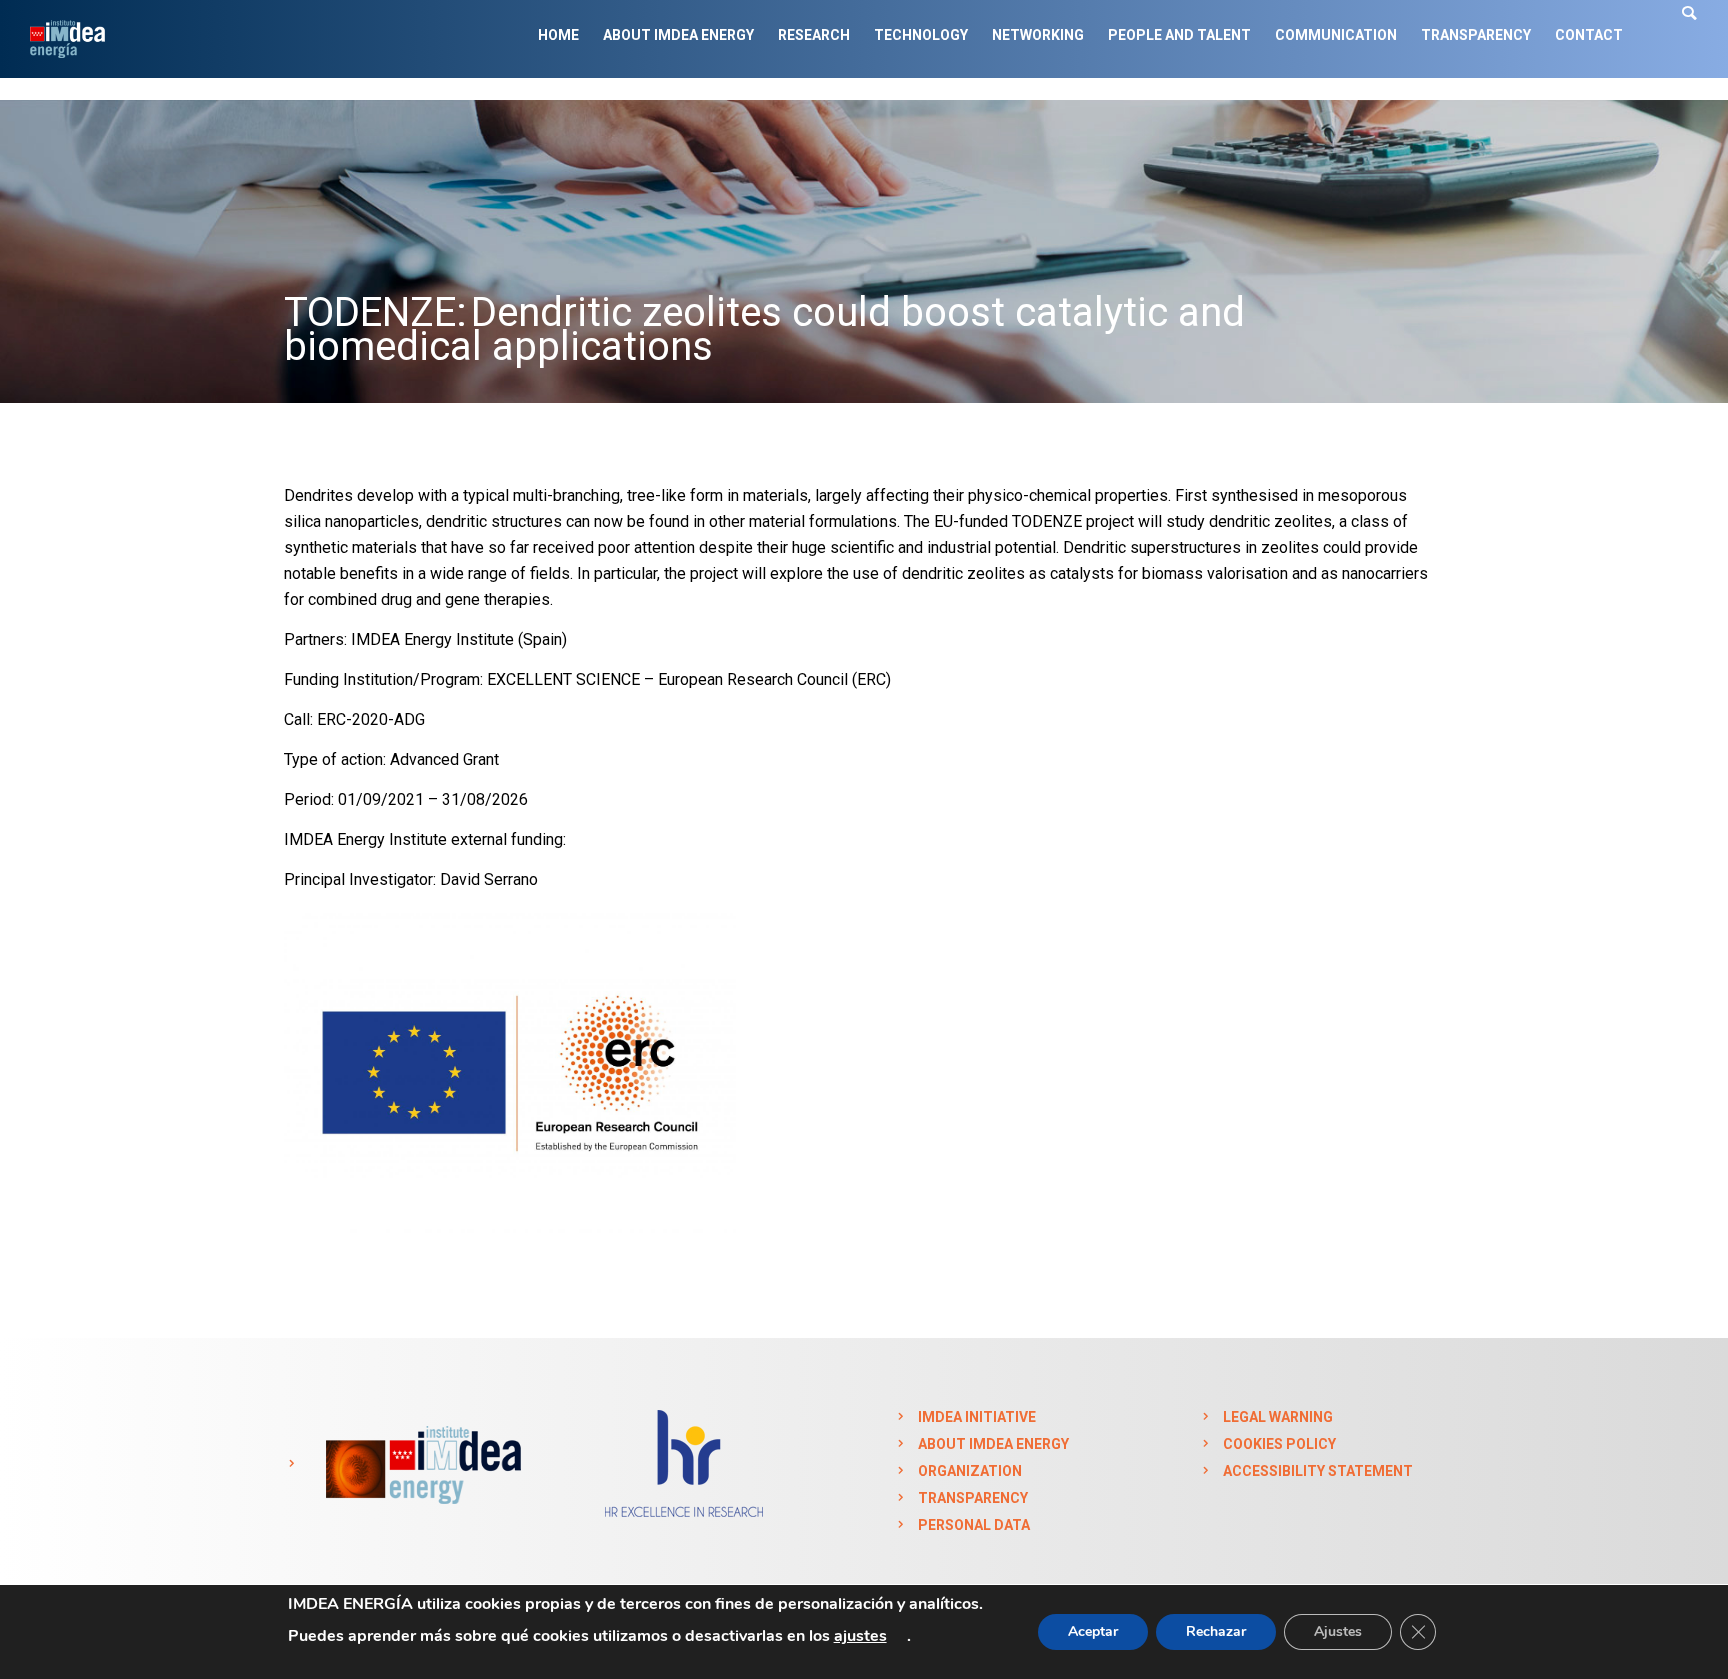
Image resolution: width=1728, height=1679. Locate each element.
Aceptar (1093, 1631)
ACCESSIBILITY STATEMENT (1318, 1471)
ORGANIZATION (970, 1471)
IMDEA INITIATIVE (977, 1417)
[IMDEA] (420, 1464)
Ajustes (1338, 1631)
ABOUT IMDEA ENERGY (678, 35)
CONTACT (1589, 35)
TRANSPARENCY (1476, 35)
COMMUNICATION (1336, 35)
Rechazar (1216, 1631)
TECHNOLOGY (921, 35)
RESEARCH (814, 35)
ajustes (860, 1636)
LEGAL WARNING (1278, 1417)
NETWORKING (1038, 35)
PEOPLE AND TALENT (1179, 35)
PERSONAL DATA (974, 1525)
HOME (558, 35)
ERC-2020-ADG (371, 719)
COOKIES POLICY (1279, 1444)
